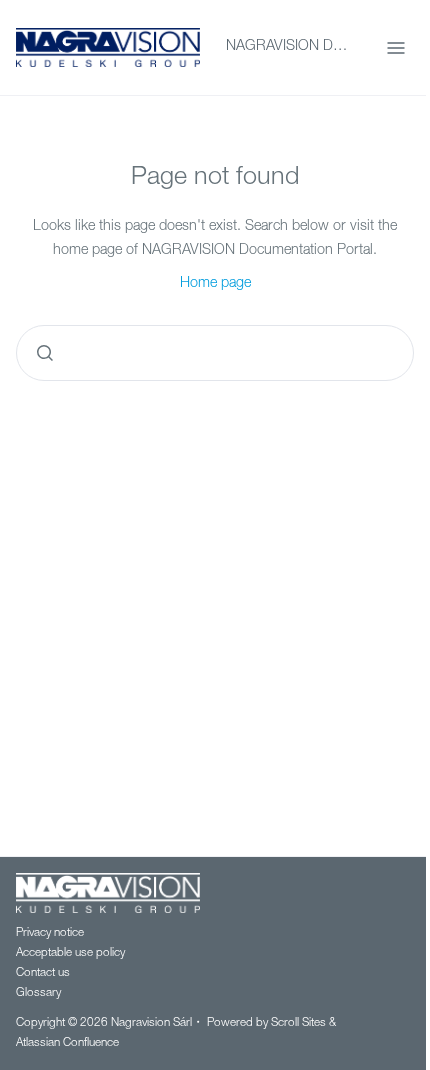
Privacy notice (50, 933)
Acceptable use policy (70, 953)
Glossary (38, 993)
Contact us (43, 973)
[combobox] (215, 353)
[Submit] (45, 353)
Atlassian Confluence (67, 1043)
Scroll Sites (298, 1023)
